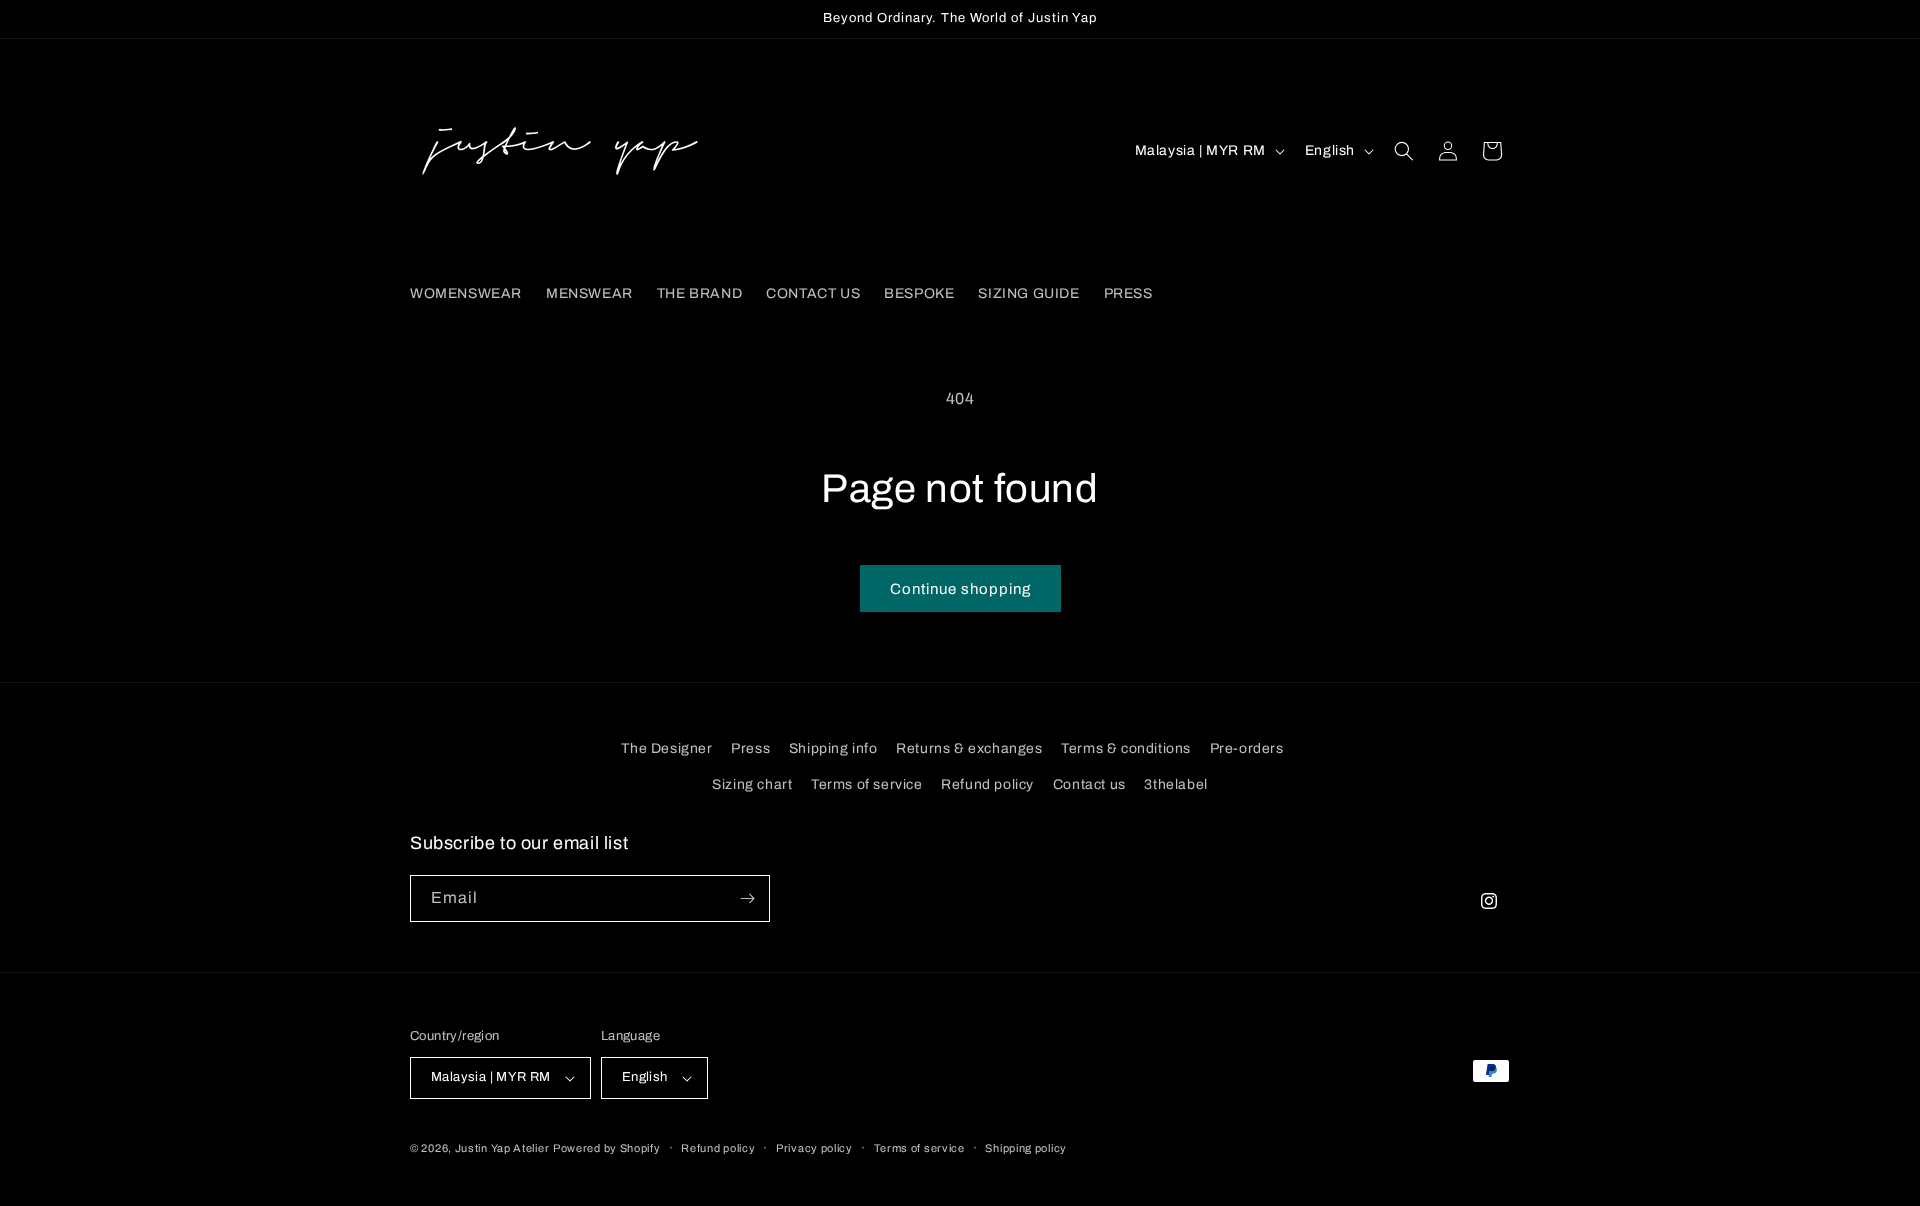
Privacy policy (814, 1148)
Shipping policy (1026, 1148)
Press (750, 748)
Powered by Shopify (607, 1148)
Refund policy (987, 784)
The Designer (666, 748)
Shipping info (833, 748)
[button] (1404, 151)
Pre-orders (1247, 748)
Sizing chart (752, 784)
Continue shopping (960, 589)
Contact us (1089, 784)
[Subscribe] (747, 898)
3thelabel (1175, 784)
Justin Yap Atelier (502, 1148)
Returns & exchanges (969, 748)
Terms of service (867, 784)
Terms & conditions (1126, 748)
